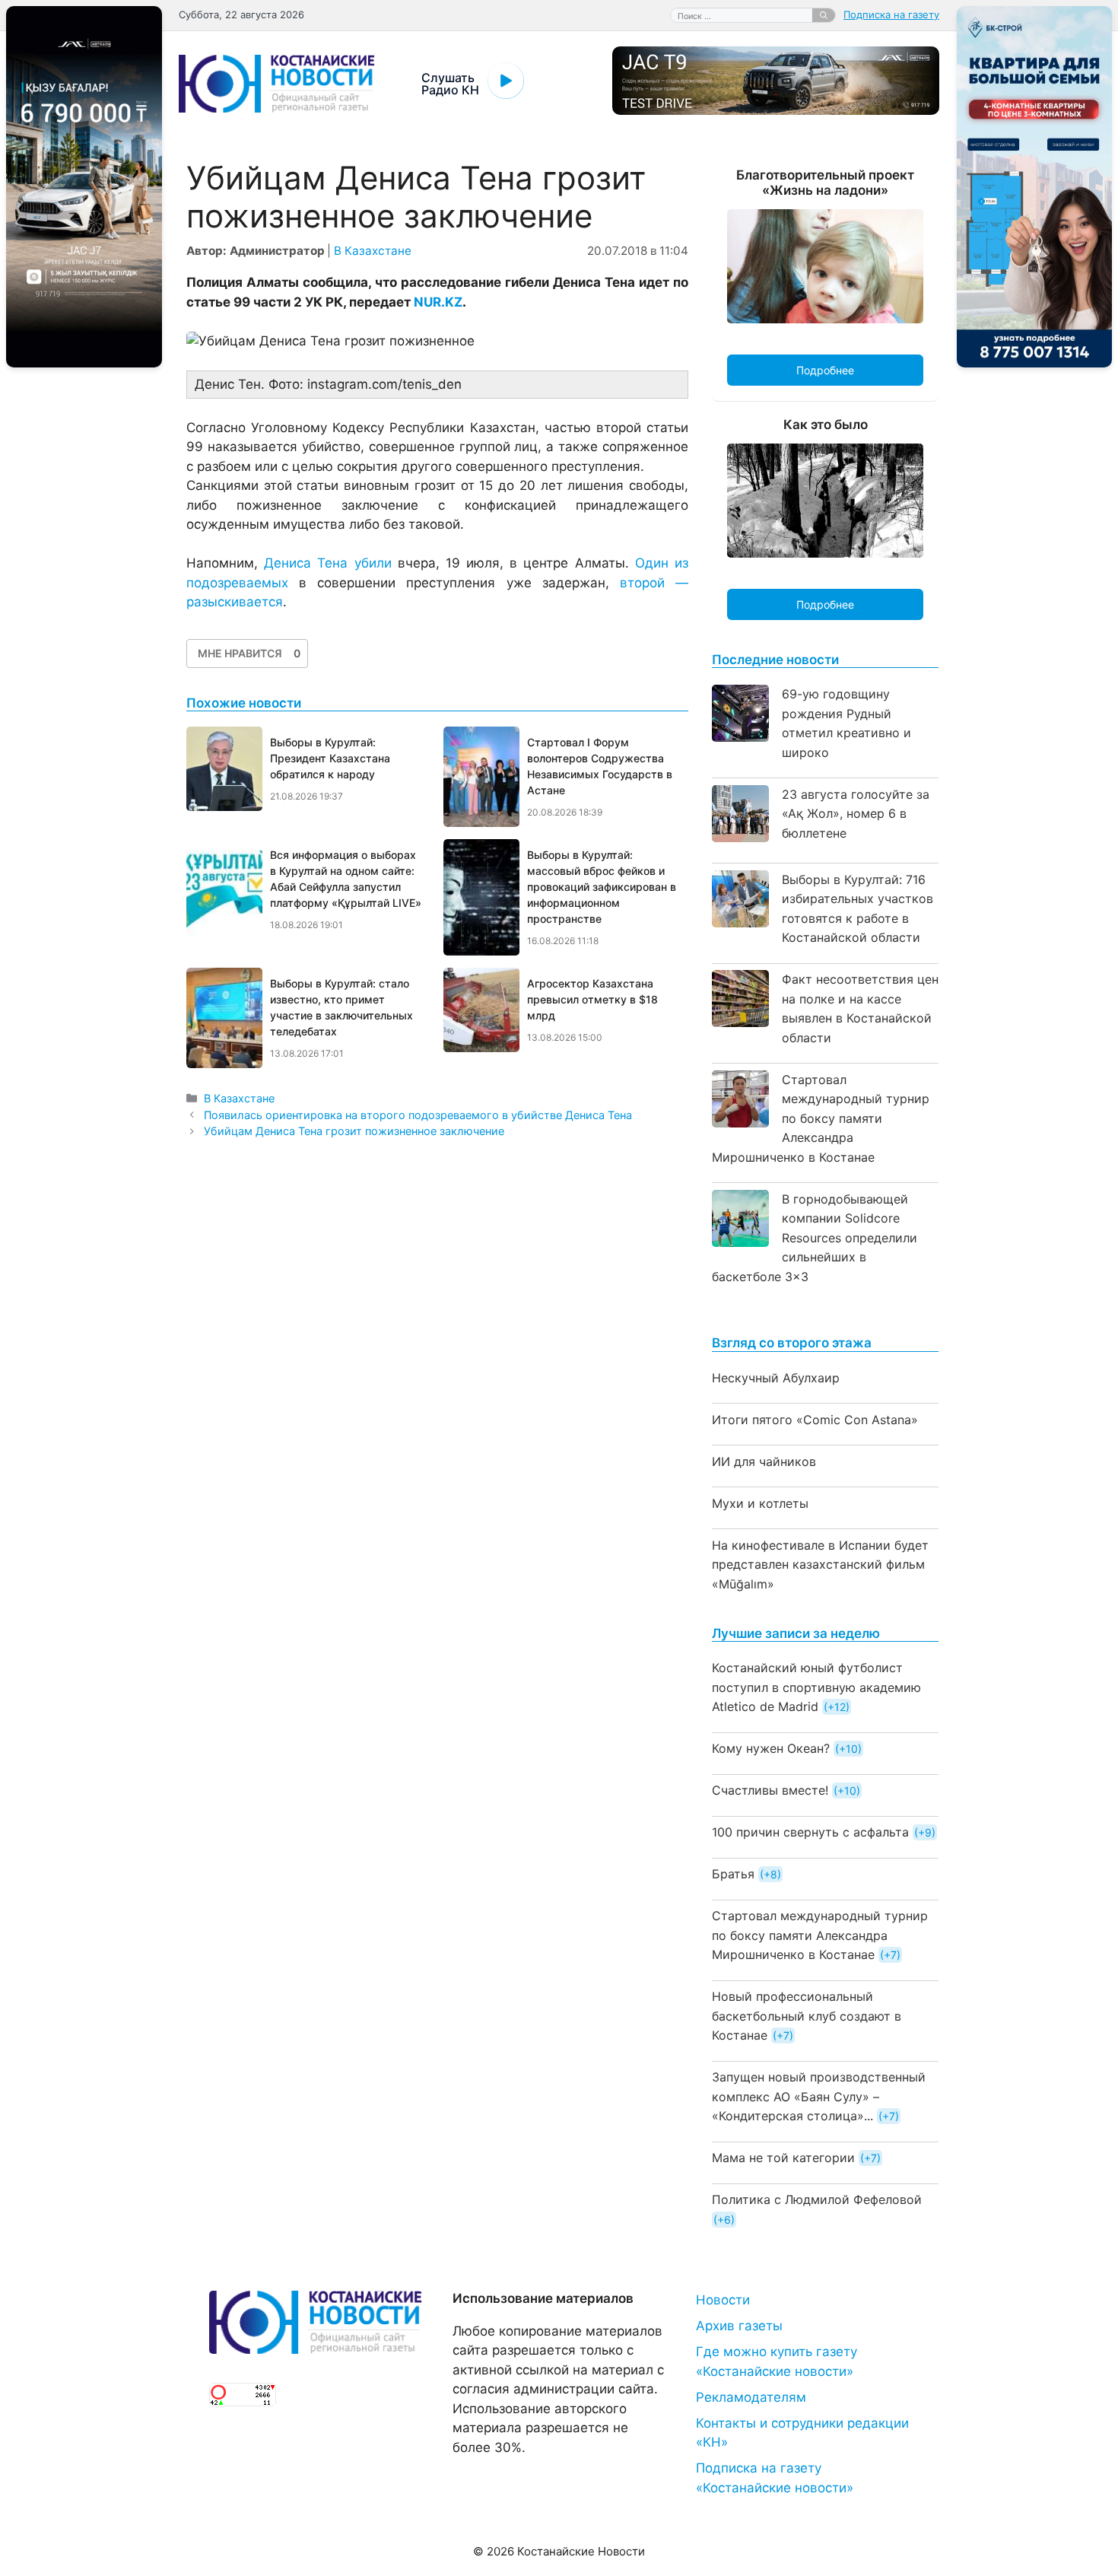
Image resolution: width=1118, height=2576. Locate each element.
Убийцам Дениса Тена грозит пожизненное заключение (354, 1131)
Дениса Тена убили (327, 563)
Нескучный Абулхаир (776, 1378)
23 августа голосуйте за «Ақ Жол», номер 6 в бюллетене (856, 814)
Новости (723, 2300)
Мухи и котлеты (760, 1503)
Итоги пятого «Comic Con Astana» (815, 1420)
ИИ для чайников (764, 1461)
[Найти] (824, 15)
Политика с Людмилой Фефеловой (817, 2199)
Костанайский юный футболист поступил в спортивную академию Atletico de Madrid (816, 1687)
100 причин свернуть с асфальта (810, 1832)
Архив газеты (739, 2326)
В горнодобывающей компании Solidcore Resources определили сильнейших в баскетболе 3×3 (815, 1238)
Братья (733, 1874)
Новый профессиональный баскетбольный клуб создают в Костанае (807, 2016)
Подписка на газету (891, 14)
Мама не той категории (783, 2158)
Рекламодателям (751, 2397)
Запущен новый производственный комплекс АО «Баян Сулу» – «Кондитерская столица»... (819, 2096)
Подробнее (825, 370)
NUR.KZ (438, 302)
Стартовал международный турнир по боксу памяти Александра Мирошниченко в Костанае (821, 1118)
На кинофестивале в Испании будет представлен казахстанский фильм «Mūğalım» (820, 1565)
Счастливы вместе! (770, 1790)
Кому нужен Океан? (771, 1748)
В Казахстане (373, 251)
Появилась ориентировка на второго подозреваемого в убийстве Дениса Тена (418, 1115)
